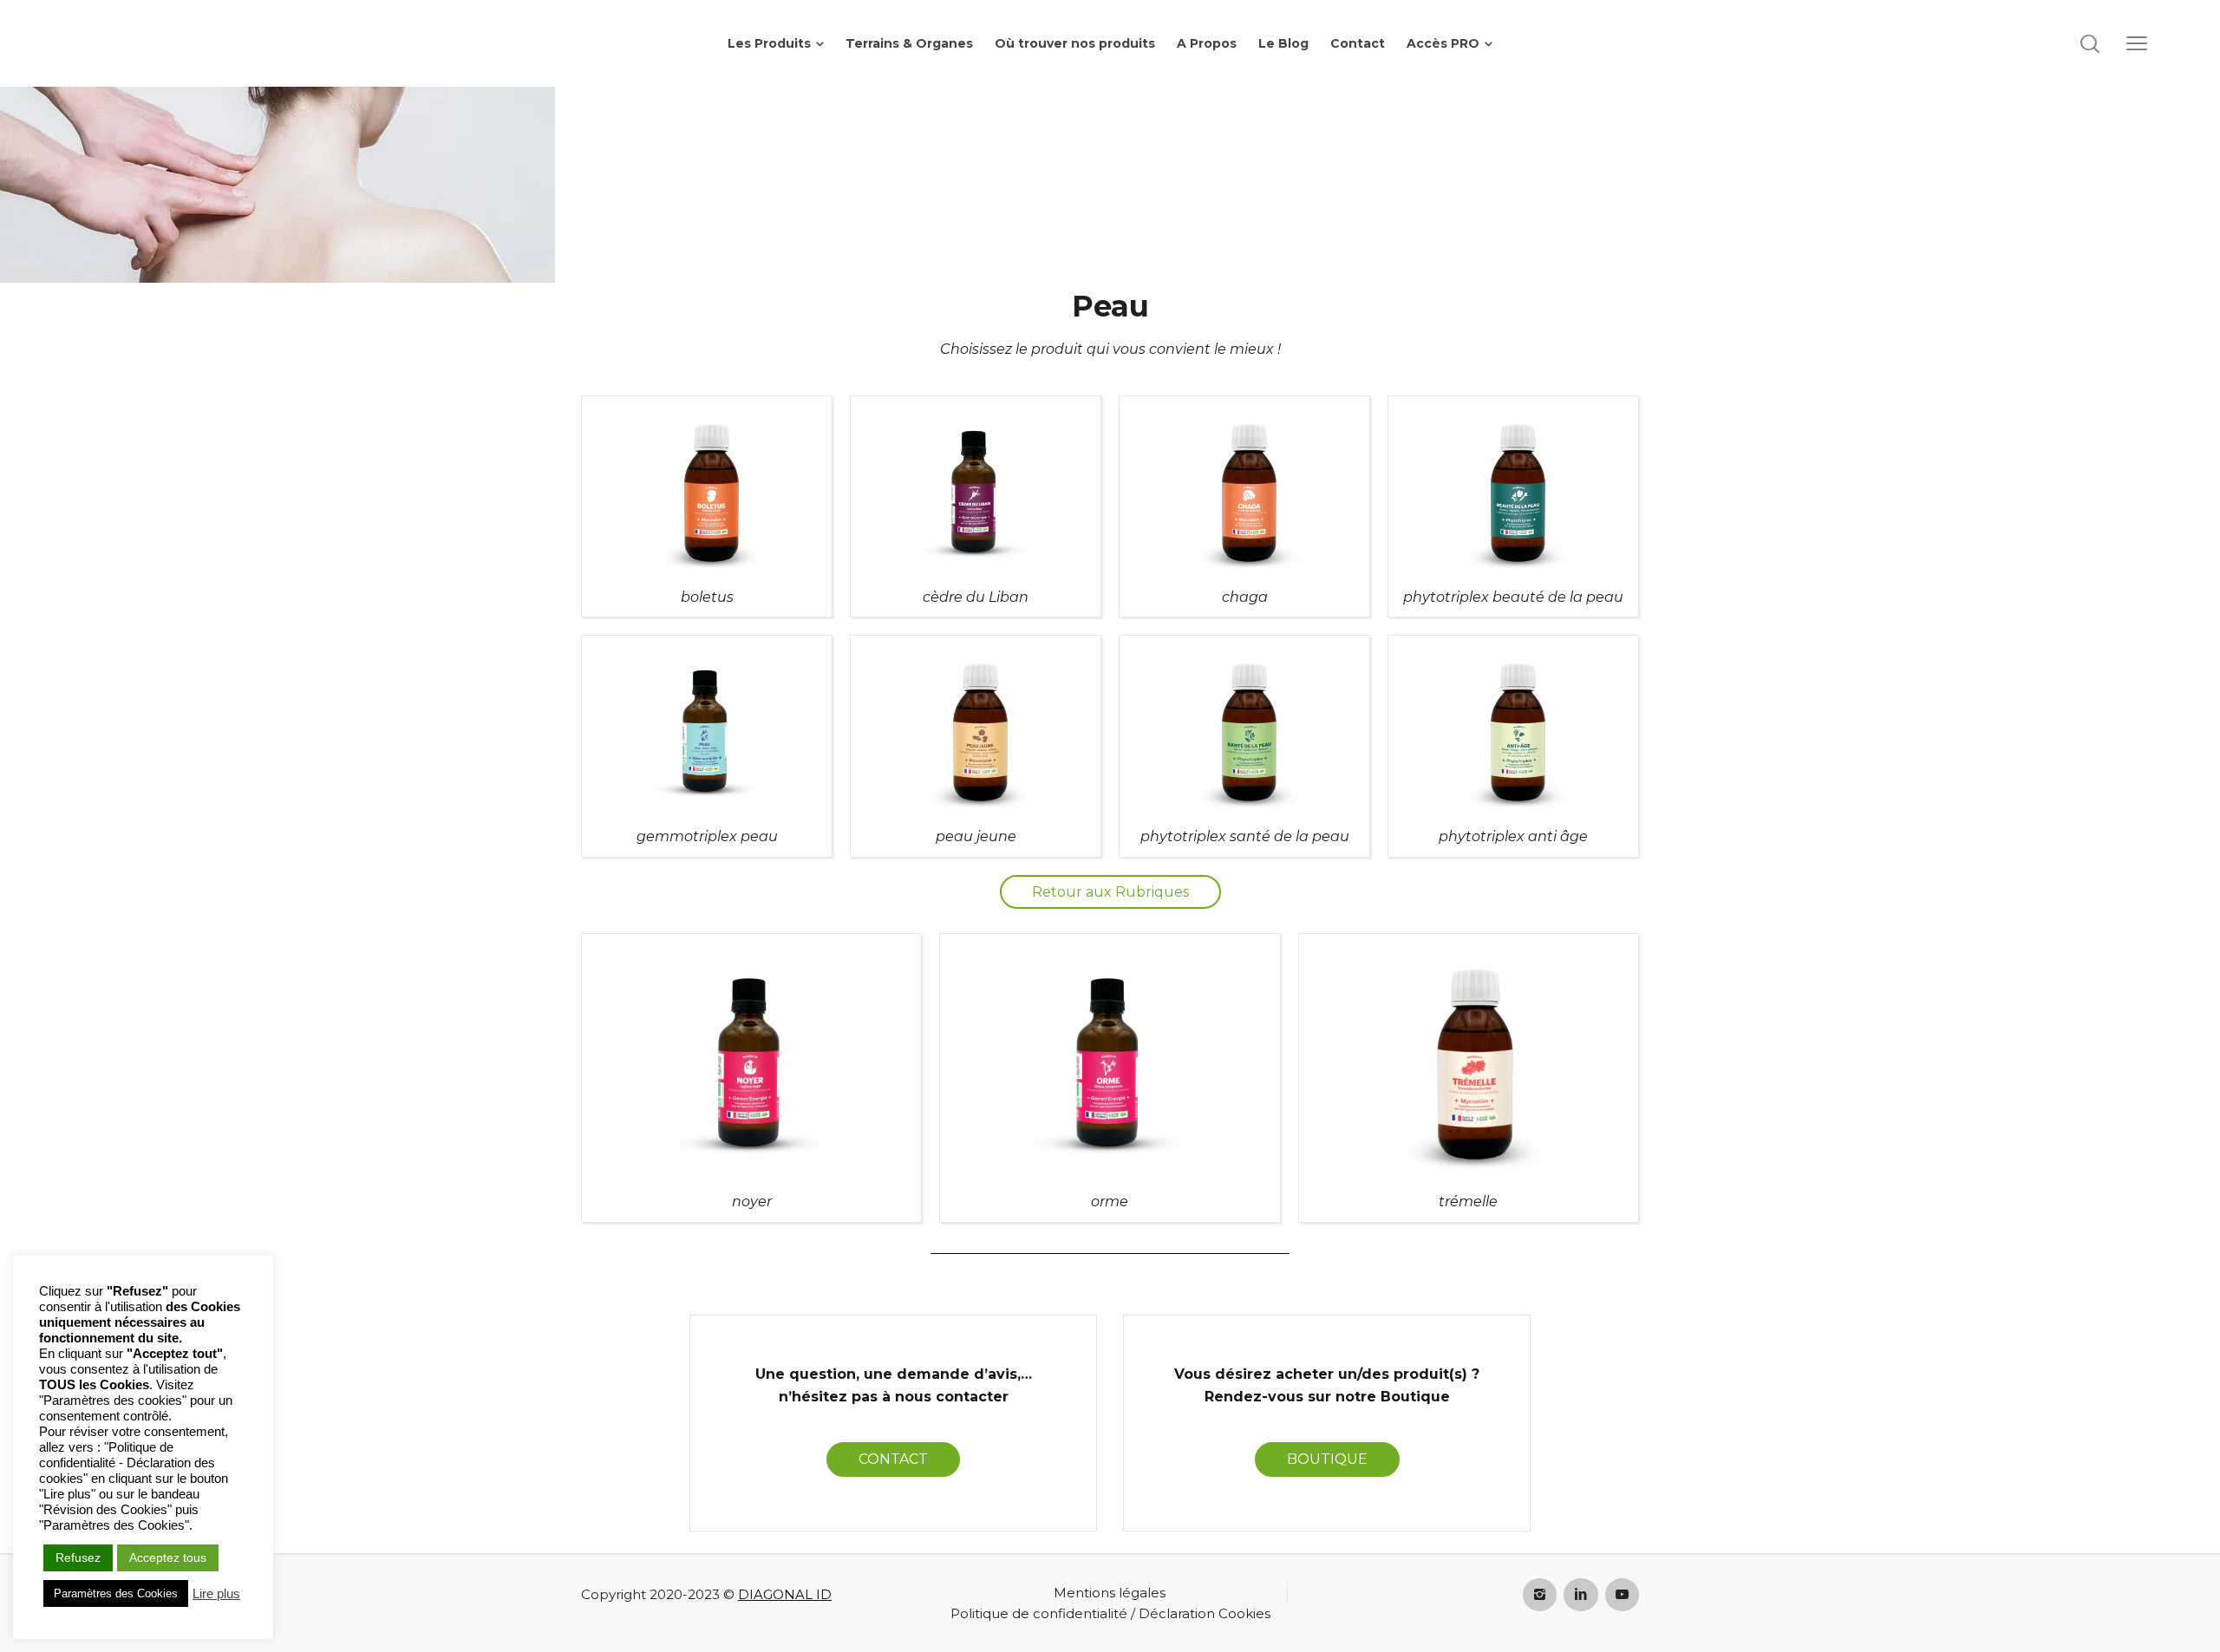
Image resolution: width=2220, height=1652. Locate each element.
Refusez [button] (78, 1557)
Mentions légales (1110, 1593)
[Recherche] (2090, 43)
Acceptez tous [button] (168, 1557)
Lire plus (216, 1594)
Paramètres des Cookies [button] (116, 1593)
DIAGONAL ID (785, 1594)
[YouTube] (1623, 1595)
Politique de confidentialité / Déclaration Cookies (1110, 1613)
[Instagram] (1540, 1595)
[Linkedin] (1581, 1595)
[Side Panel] (2137, 43)
